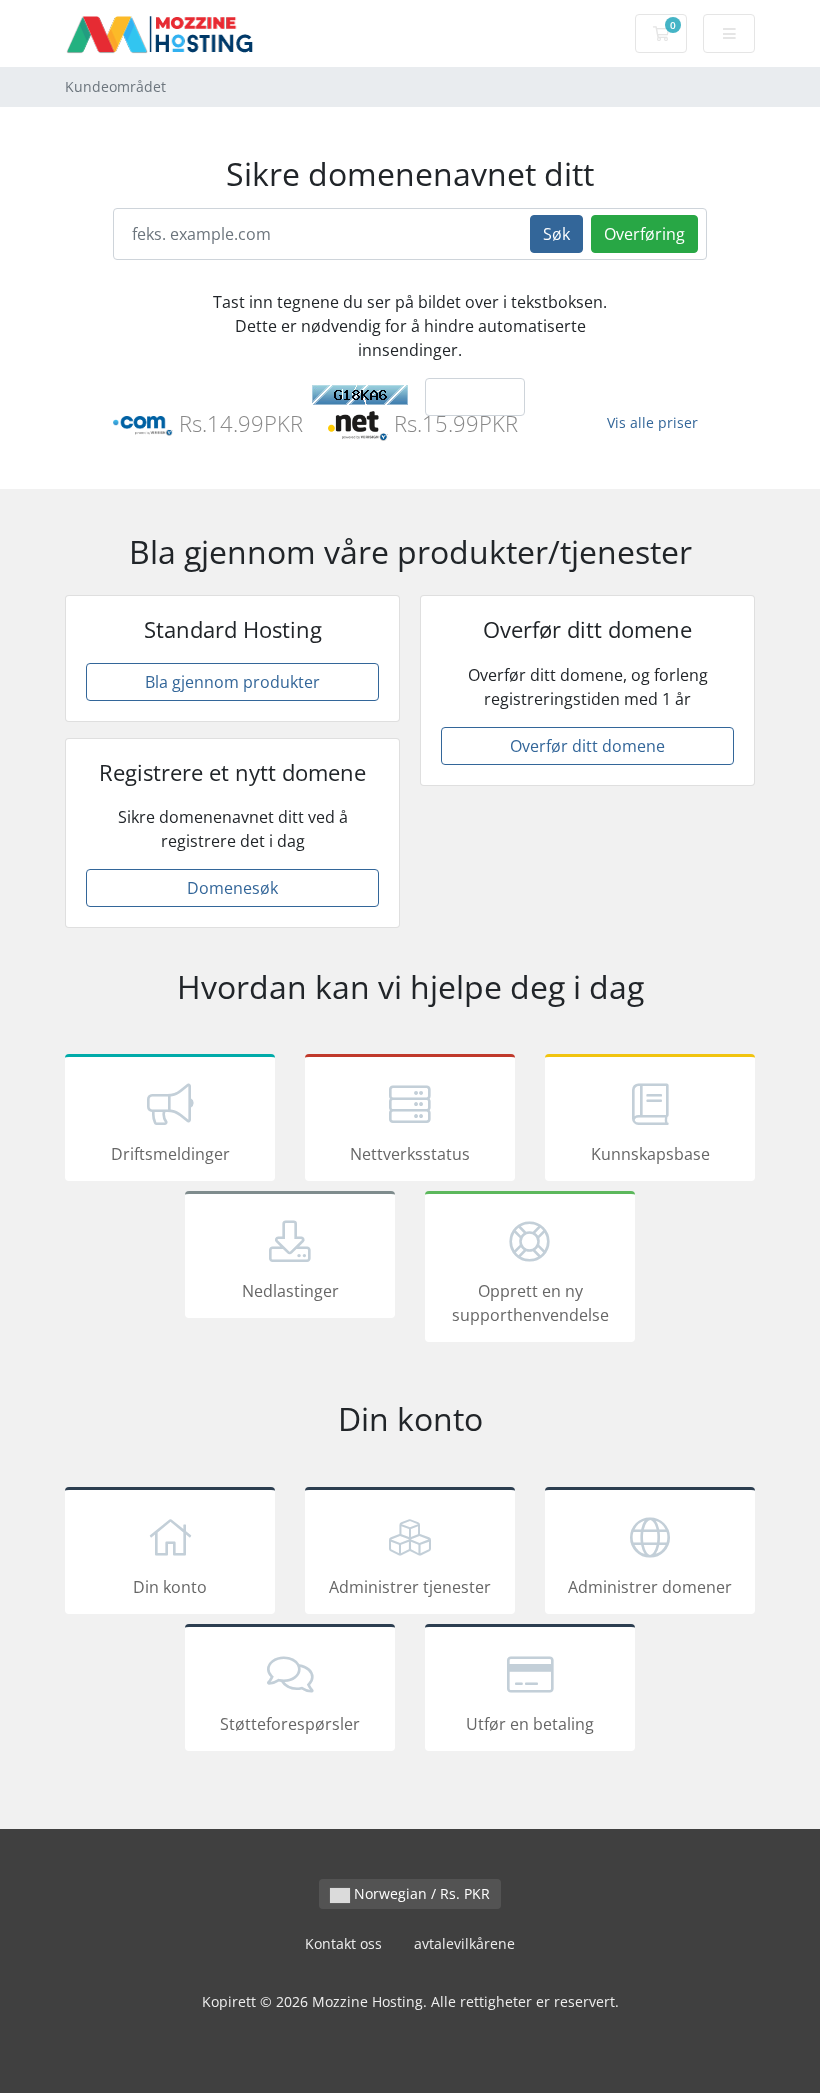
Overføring (644, 234)
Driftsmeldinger (170, 1154)
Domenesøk (232, 888)
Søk (556, 234)
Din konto (170, 1587)
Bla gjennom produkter (232, 682)
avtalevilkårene (464, 1943)
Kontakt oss (343, 1943)
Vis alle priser (652, 422)
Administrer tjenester (410, 1587)
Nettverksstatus (410, 1154)
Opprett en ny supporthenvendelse (530, 1303)
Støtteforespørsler (290, 1724)
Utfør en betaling (530, 1724)
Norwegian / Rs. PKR (420, 1893)
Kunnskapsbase (650, 1154)
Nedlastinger (290, 1291)
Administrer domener (650, 1587)
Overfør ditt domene (587, 746)
